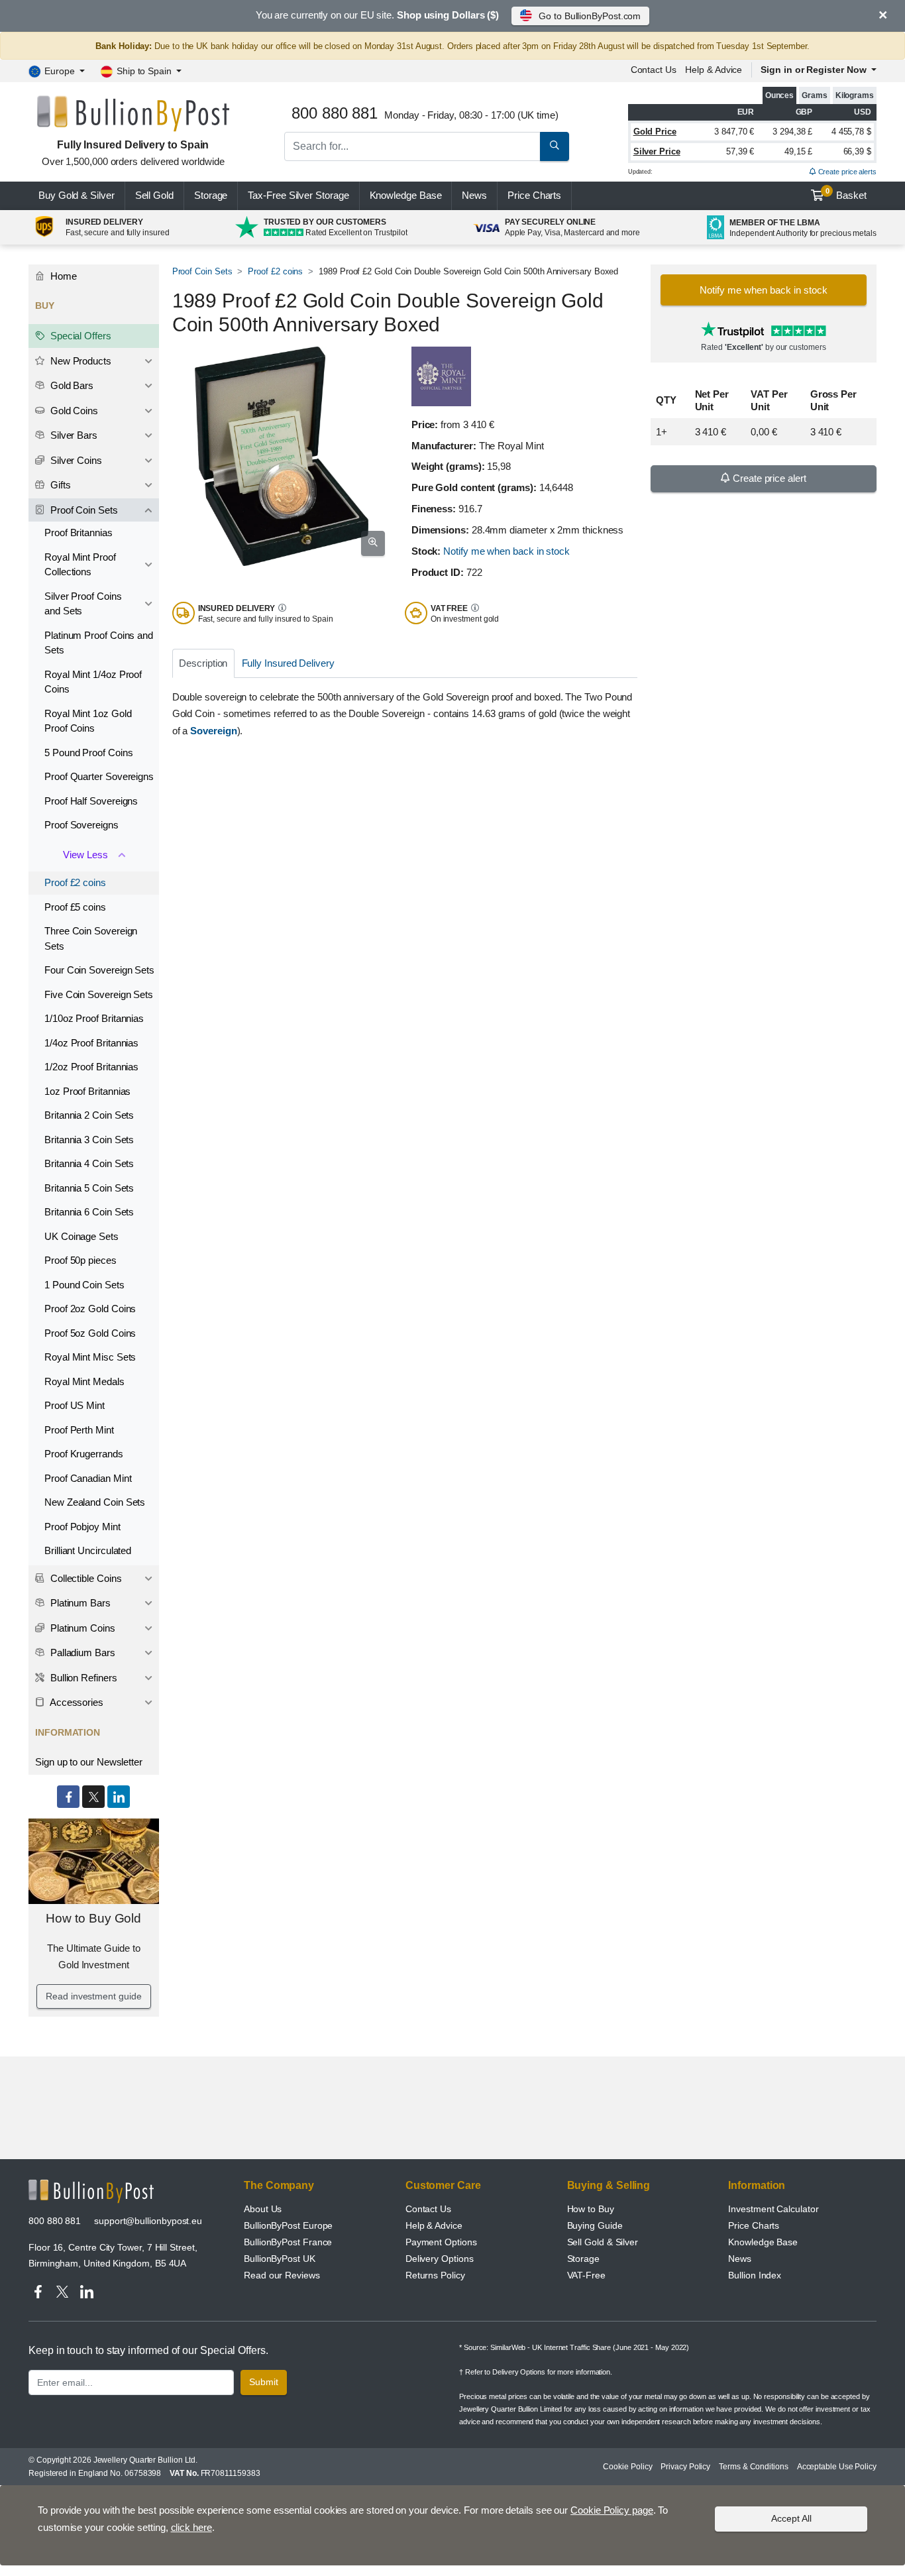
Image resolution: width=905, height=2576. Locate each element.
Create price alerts (846, 172)
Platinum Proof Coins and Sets (99, 643)
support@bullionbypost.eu (148, 2221)
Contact (654, 70)
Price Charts (754, 2225)
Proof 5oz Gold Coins (90, 1333)
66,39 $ (857, 151)
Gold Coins (73, 411)
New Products (80, 361)
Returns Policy (435, 2275)
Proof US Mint (75, 1405)
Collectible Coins (85, 1578)
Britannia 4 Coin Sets (89, 1163)
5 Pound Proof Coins (88, 753)
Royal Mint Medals (84, 1381)
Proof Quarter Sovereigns (99, 776)
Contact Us (428, 2209)
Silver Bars (73, 435)
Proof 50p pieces (80, 1260)
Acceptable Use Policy (837, 2467)
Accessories (76, 1702)
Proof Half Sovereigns (91, 801)
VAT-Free (586, 2275)
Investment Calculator (773, 2209)
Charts (534, 195)
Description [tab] (203, 663)
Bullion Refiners (82, 1678)
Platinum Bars (79, 1603)
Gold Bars (71, 385)
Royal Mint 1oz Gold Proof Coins (88, 721)
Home (62, 276)
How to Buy (591, 2209)
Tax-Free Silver (298, 195)
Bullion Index (755, 2275)
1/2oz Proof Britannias (91, 1067)
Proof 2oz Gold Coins (90, 1309)
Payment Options (441, 2242)
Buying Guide (595, 2225)
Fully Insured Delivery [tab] (288, 663)
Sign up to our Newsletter (89, 1762)
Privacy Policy (685, 2467)
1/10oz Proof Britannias (94, 1018)
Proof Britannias (79, 532)
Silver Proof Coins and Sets (83, 604)
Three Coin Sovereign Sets (91, 938)
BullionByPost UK (280, 2259)
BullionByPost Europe (288, 2225)
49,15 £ (798, 151)
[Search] (555, 146)
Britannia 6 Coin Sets (89, 1212)
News (474, 195)
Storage (211, 195)
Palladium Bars (81, 1652)
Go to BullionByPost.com (590, 16)
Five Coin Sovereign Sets (99, 994)
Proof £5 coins (75, 907)
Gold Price (655, 132)
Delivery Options (440, 2259)
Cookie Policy (627, 2467)
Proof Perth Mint (79, 1430)
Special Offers (80, 336)
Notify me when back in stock (506, 551)
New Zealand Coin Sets (95, 1502)
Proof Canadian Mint (88, 1478)
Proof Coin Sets (202, 271)
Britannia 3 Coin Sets (89, 1140)
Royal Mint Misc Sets (90, 1357)
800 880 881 (55, 2221)
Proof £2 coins (275, 271)
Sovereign (213, 731)
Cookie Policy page (612, 2510)
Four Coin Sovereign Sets (99, 970)
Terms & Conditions (754, 2467)
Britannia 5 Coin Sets (89, 1188)
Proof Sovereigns (81, 825)
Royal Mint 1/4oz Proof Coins (93, 682)
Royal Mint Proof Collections (80, 565)
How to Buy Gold (93, 1918)
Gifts (59, 485)
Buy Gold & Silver (77, 195)
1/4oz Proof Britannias (91, 1043)
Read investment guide (93, 1996)
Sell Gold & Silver (603, 2242)
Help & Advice (714, 70)
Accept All (791, 2518)
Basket (846, 194)
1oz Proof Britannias (87, 1091)
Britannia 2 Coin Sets (89, 1115)
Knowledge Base (406, 195)
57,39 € (740, 151)
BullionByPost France (288, 2242)
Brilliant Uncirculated (88, 1550)
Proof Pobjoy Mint (82, 1527)
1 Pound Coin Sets (84, 1285)
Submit (264, 2382)
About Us (263, 2209)
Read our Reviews (282, 2275)
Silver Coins (75, 460)
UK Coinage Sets (81, 1236)
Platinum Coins (81, 1628)
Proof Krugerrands (84, 1454)
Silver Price (657, 151)
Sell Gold (154, 195)
